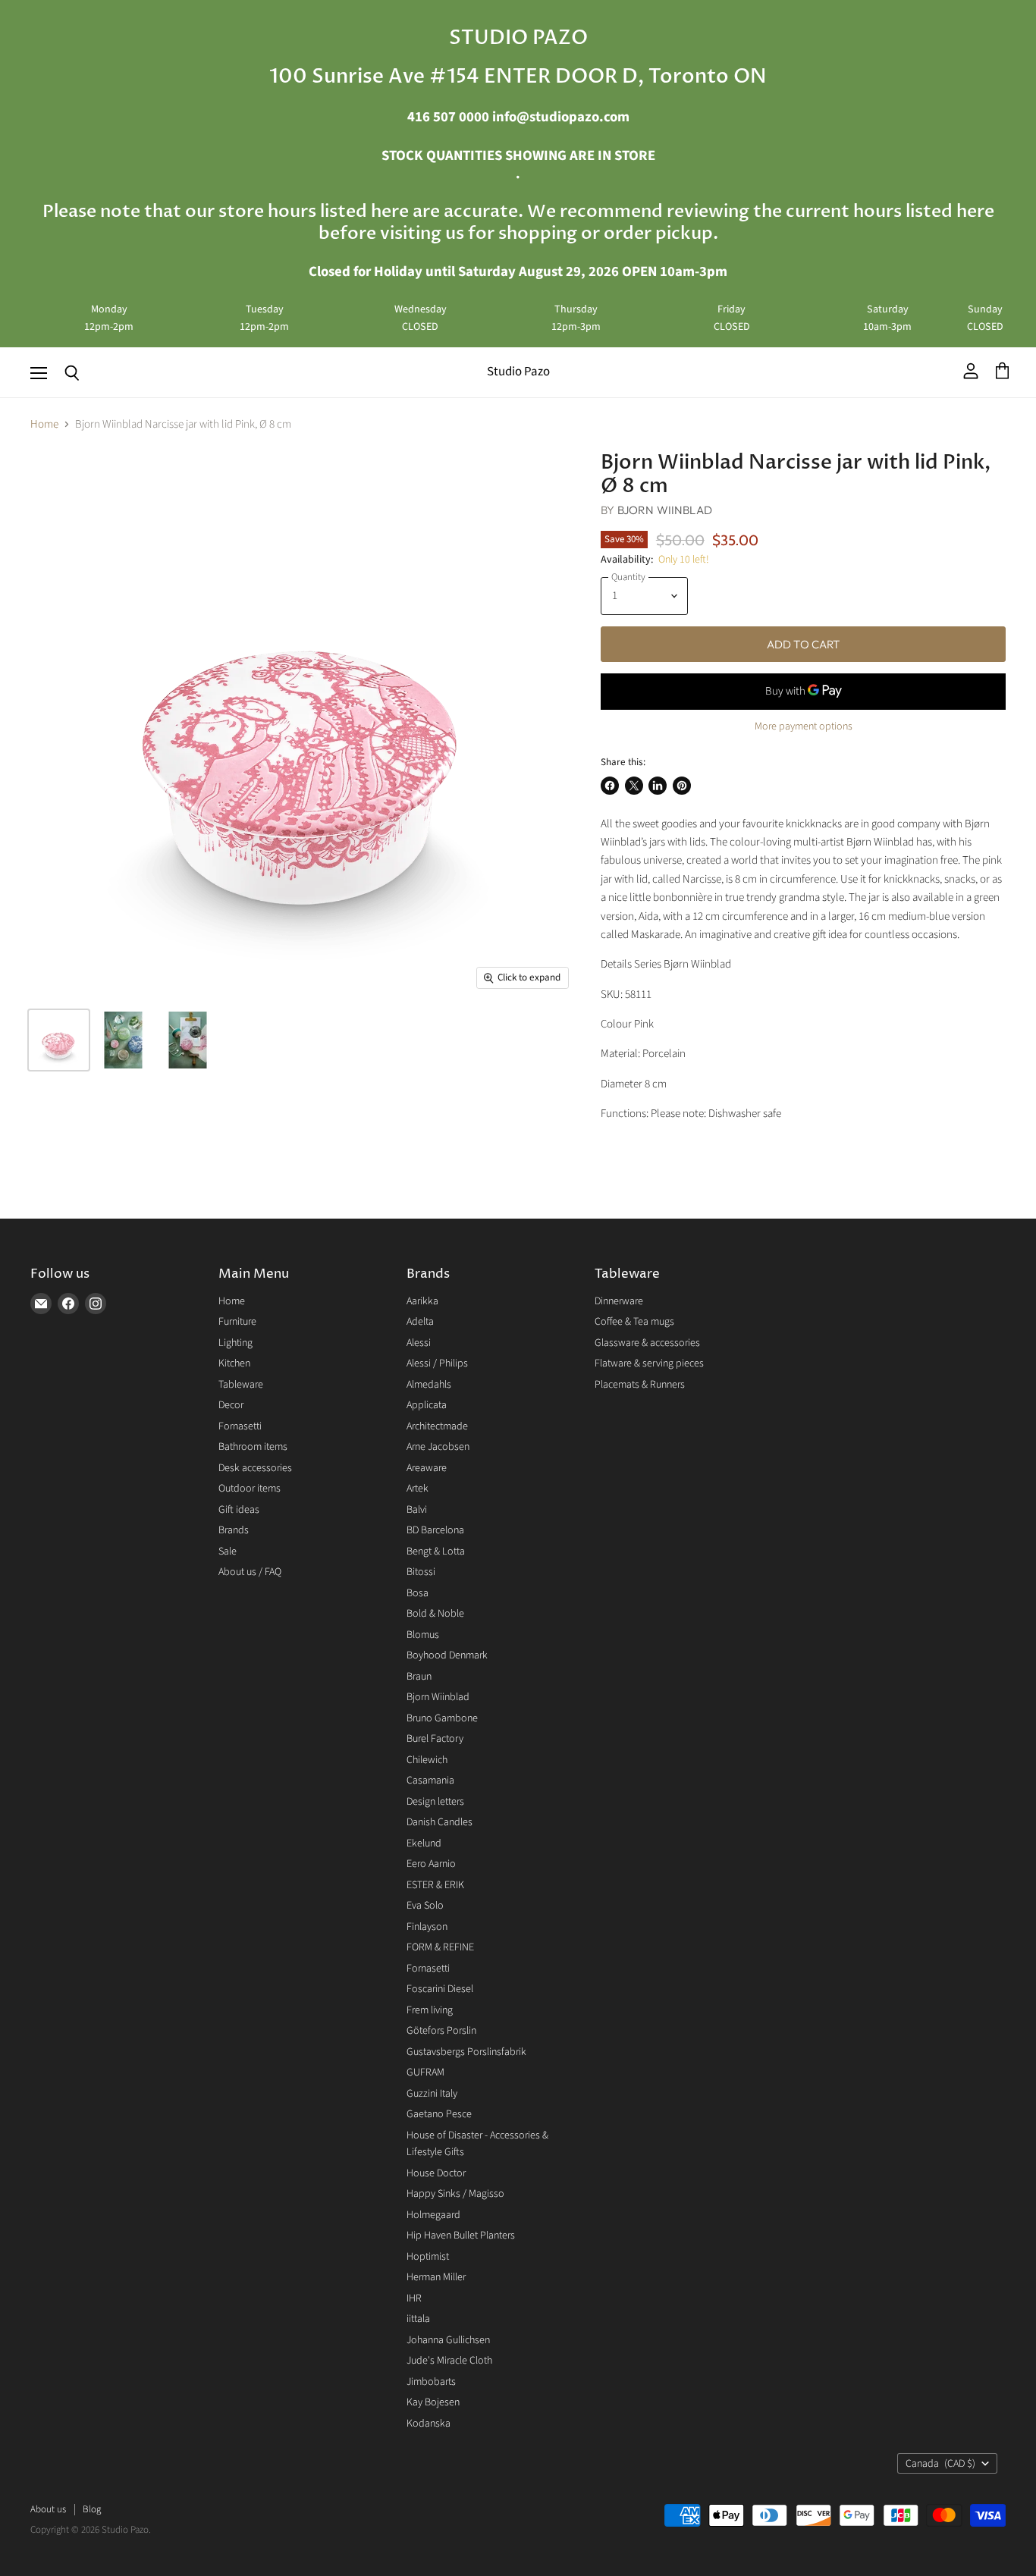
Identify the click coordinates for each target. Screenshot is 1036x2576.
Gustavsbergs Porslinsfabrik (466, 2052)
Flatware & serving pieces (649, 1363)
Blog (92, 2509)
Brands (234, 1530)
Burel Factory (435, 1739)
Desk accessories (255, 1468)
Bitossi (421, 1572)
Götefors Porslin (441, 2031)
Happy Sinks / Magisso (455, 2194)
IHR (414, 2298)
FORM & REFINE (440, 1947)
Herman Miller (436, 2277)
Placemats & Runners (640, 1385)
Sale (228, 1552)
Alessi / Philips (437, 1363)
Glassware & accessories (647, 1343)
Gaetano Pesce (439, 2114)
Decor (231, 1405)
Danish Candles (440, 1822)
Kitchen (234, 1363)
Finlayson (427, 1927)
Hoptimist (428, 2257)
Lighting (235, 1343)
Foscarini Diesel (440, 1989)
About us (48, 2509)
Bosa (418, 1593)
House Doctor (436, 2173)
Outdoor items (250, 1489)
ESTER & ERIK (435, 1885)
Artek (418, 1489)
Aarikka (422, 1301)
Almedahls (429, 1385)
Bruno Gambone (442, 1718)
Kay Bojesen (433, 2402)
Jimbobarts (431, 2382)
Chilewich (427, 1760)
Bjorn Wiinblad (665, 510)
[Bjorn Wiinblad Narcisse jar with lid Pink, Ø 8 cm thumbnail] (59, 1040)
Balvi (417, 1510)
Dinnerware (619, 1301)
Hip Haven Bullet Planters (461, 2236)
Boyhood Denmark (447, 1655)
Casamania (430, 1781)
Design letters (435, 1802)
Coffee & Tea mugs (634, 1322)
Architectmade (437, 1426)
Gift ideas (239, 1510)
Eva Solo (425, 1906)
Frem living (430, 2010)
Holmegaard (433, 2215)
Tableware (241, 1385)
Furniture (237, 1322)
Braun (419, 1677)
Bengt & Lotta (436, 1552)
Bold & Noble (435, 1614)
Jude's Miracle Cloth (449, 2361)
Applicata (427, 1405)
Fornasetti (240, 1426)
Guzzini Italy (432, 2094)
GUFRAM (425, 2072)
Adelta (420, 1322)
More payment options (804, 726)
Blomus (423, 1635)
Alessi (419, 1343)
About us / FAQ (250, 1572)
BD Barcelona (435, 1530)
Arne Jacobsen (438, 1447)
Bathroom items (253, 1447)
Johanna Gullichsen (448, 2340)
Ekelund (424, 1843)
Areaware (427, 1468)
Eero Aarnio (431, 1864)
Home (44, 424)
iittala (418, 2319)
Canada (940, 2464)
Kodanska (429, 2424)
